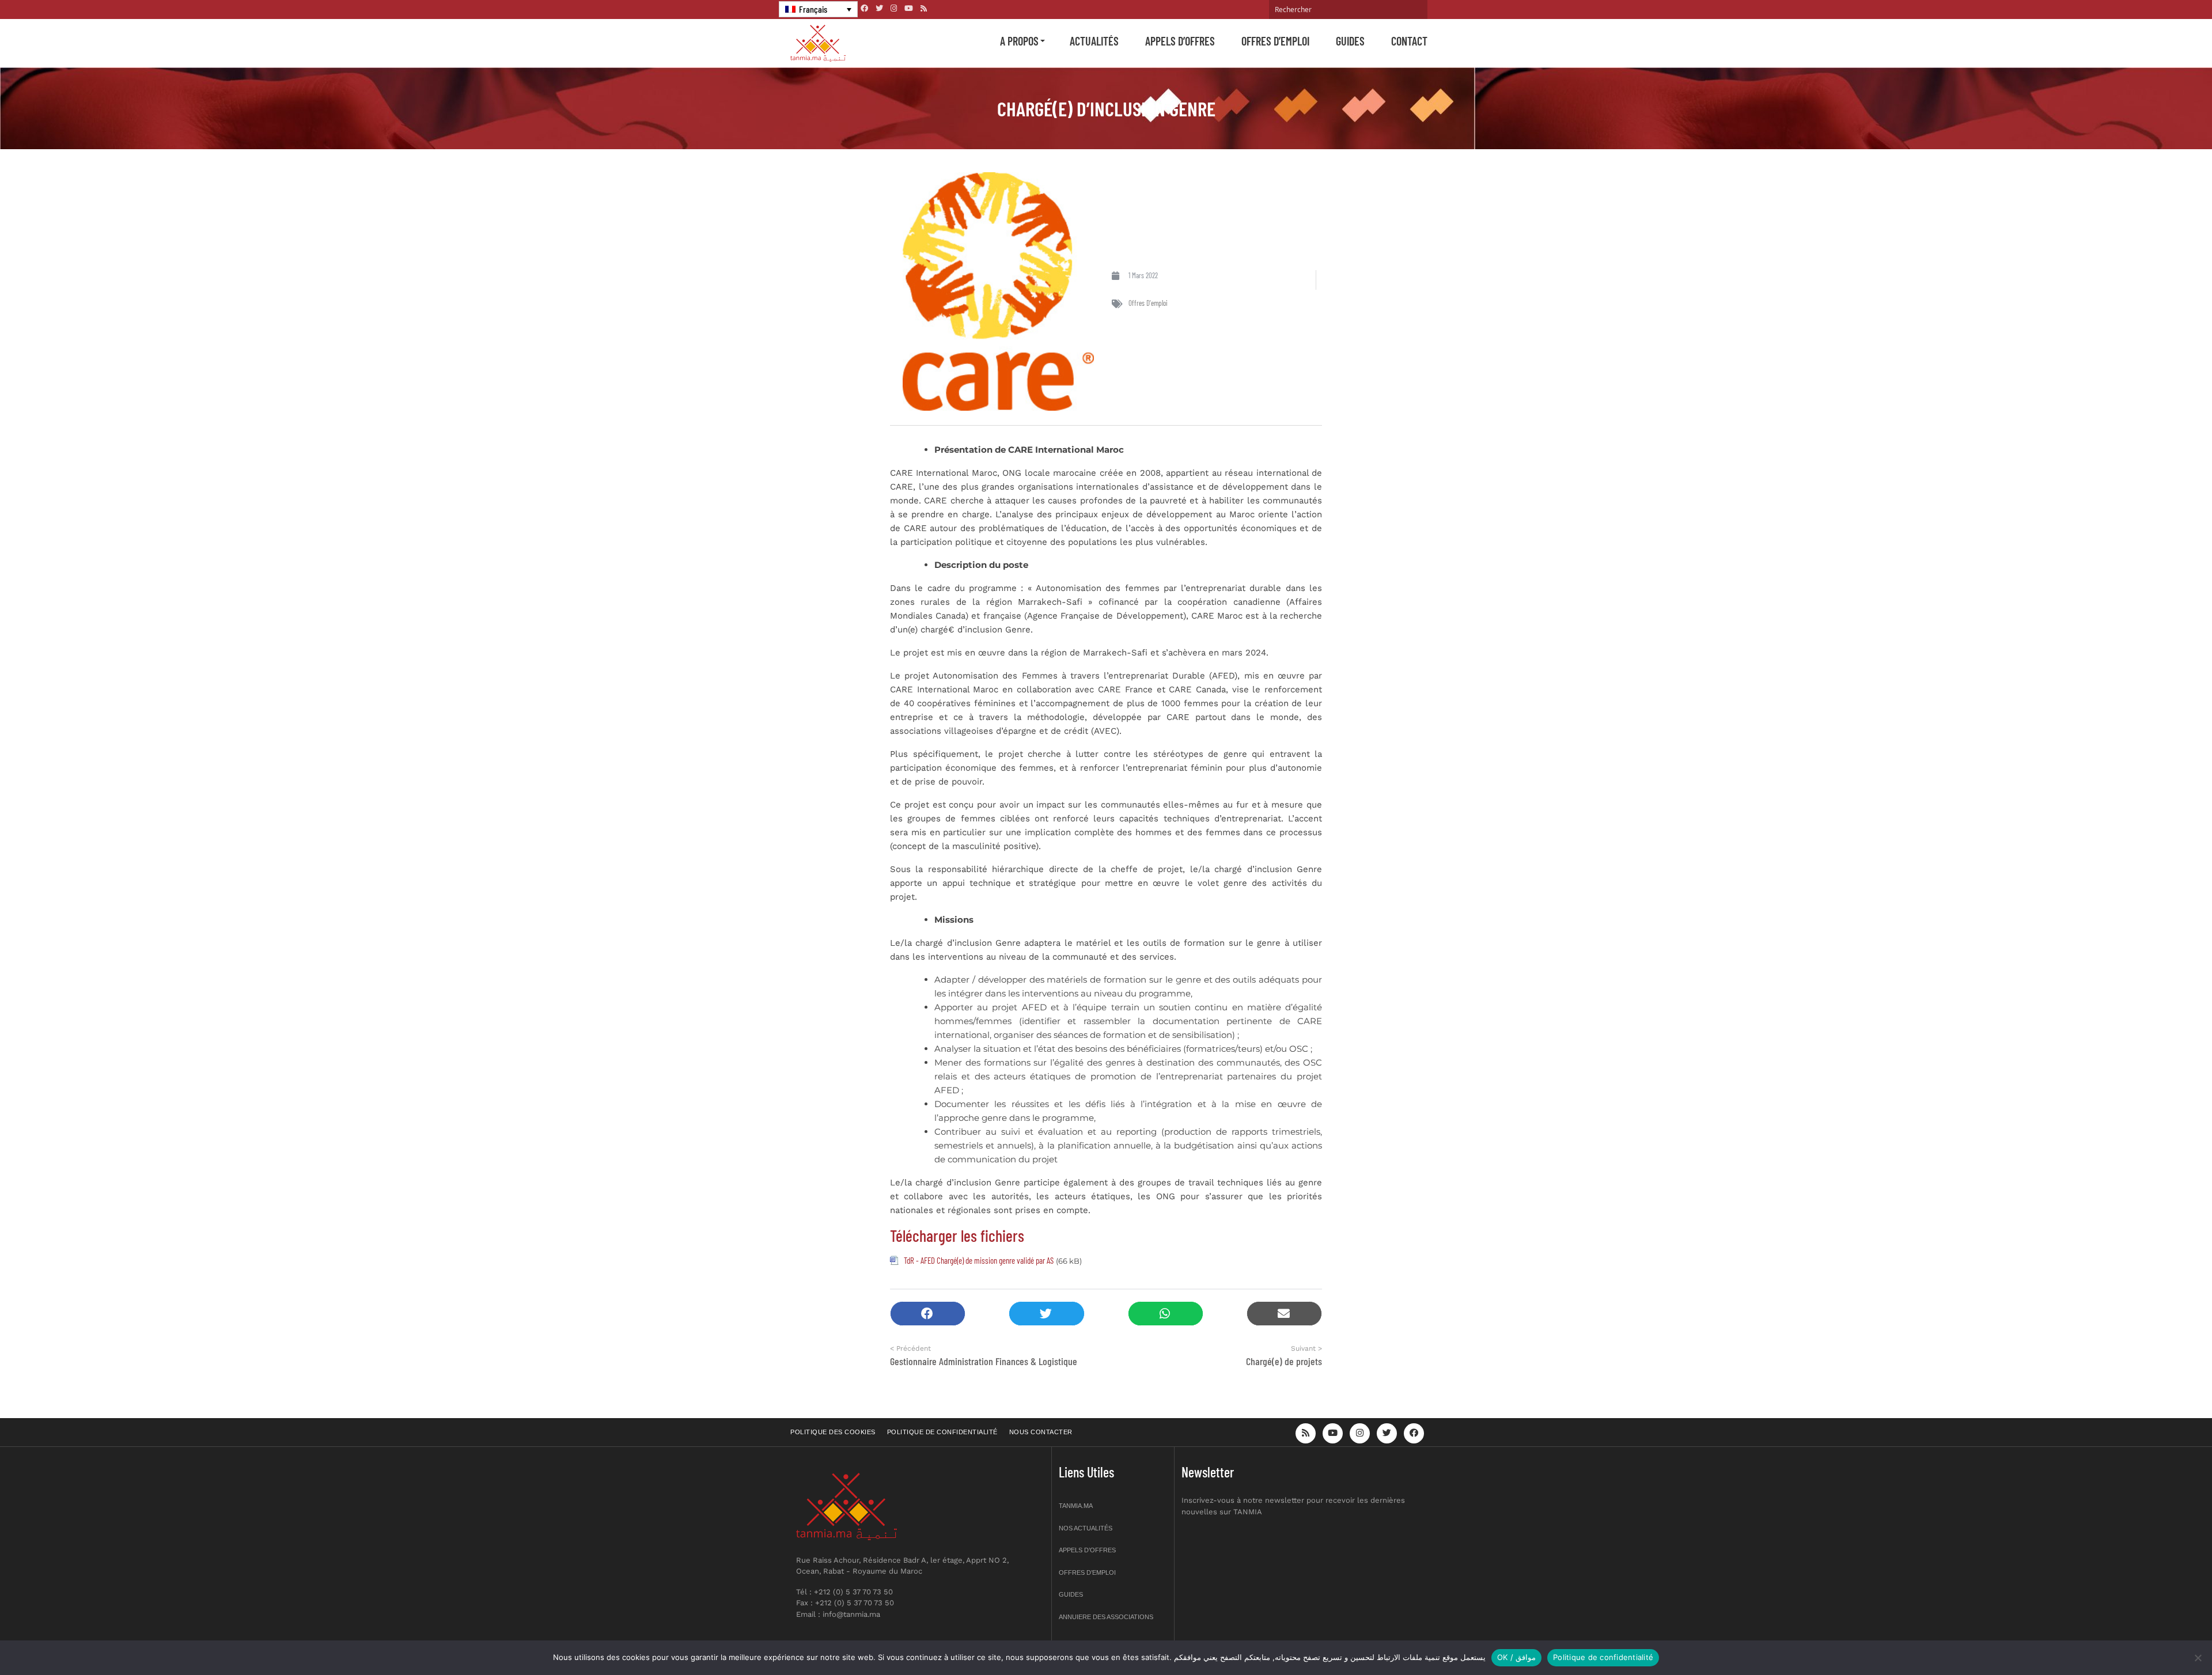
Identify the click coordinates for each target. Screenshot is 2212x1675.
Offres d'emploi (1148, 303)
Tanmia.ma (1076, 1506)
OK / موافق (1516, 1657)
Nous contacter (1041, 1432)
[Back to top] (2163, 1639)
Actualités (1094, 41)
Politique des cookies (833, 1432)
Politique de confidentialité (942, 1432)
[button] (928, 1314)
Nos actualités (1086, 1528)
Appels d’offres (1180, 41)
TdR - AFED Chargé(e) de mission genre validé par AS (979, 1260)
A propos (1019, 41)
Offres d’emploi (1275, 41)
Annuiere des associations (1106, 1617)
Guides (1350, 41)
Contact (1409, 41)
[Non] (2198, 1658)
